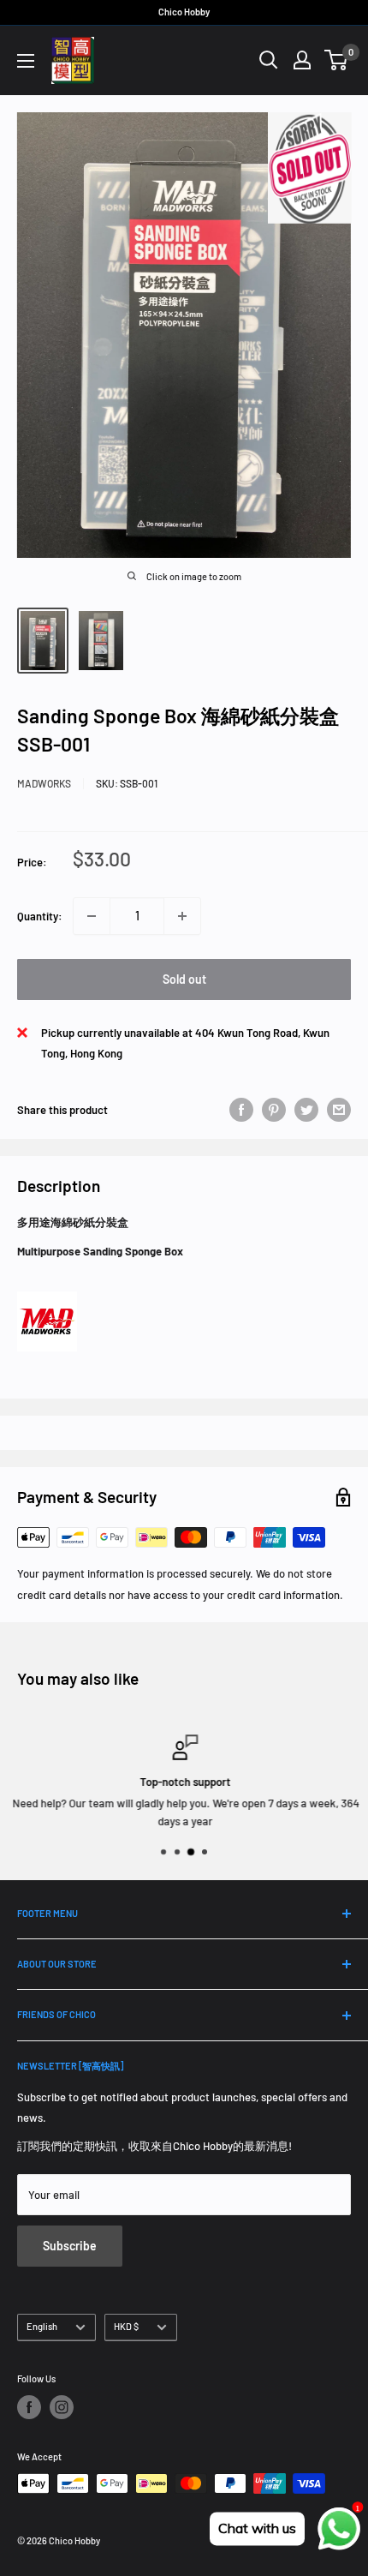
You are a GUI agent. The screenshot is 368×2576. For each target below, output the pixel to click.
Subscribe (70, 2246)
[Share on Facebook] (241, 1110)
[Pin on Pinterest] (274, 1110)
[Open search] (269, 60)
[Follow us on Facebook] (29, 2407)
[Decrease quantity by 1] (92, 916)
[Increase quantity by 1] (182, 916)
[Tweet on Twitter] (306, 1110)
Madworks (44, 783)
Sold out (184, 979)
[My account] (302, 60)
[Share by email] (339, 1110)
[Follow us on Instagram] (62, 2407)
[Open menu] (26, 61)
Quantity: (40, 916)
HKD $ (126, 2326)
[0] (337, 60)
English (42, 2326)
